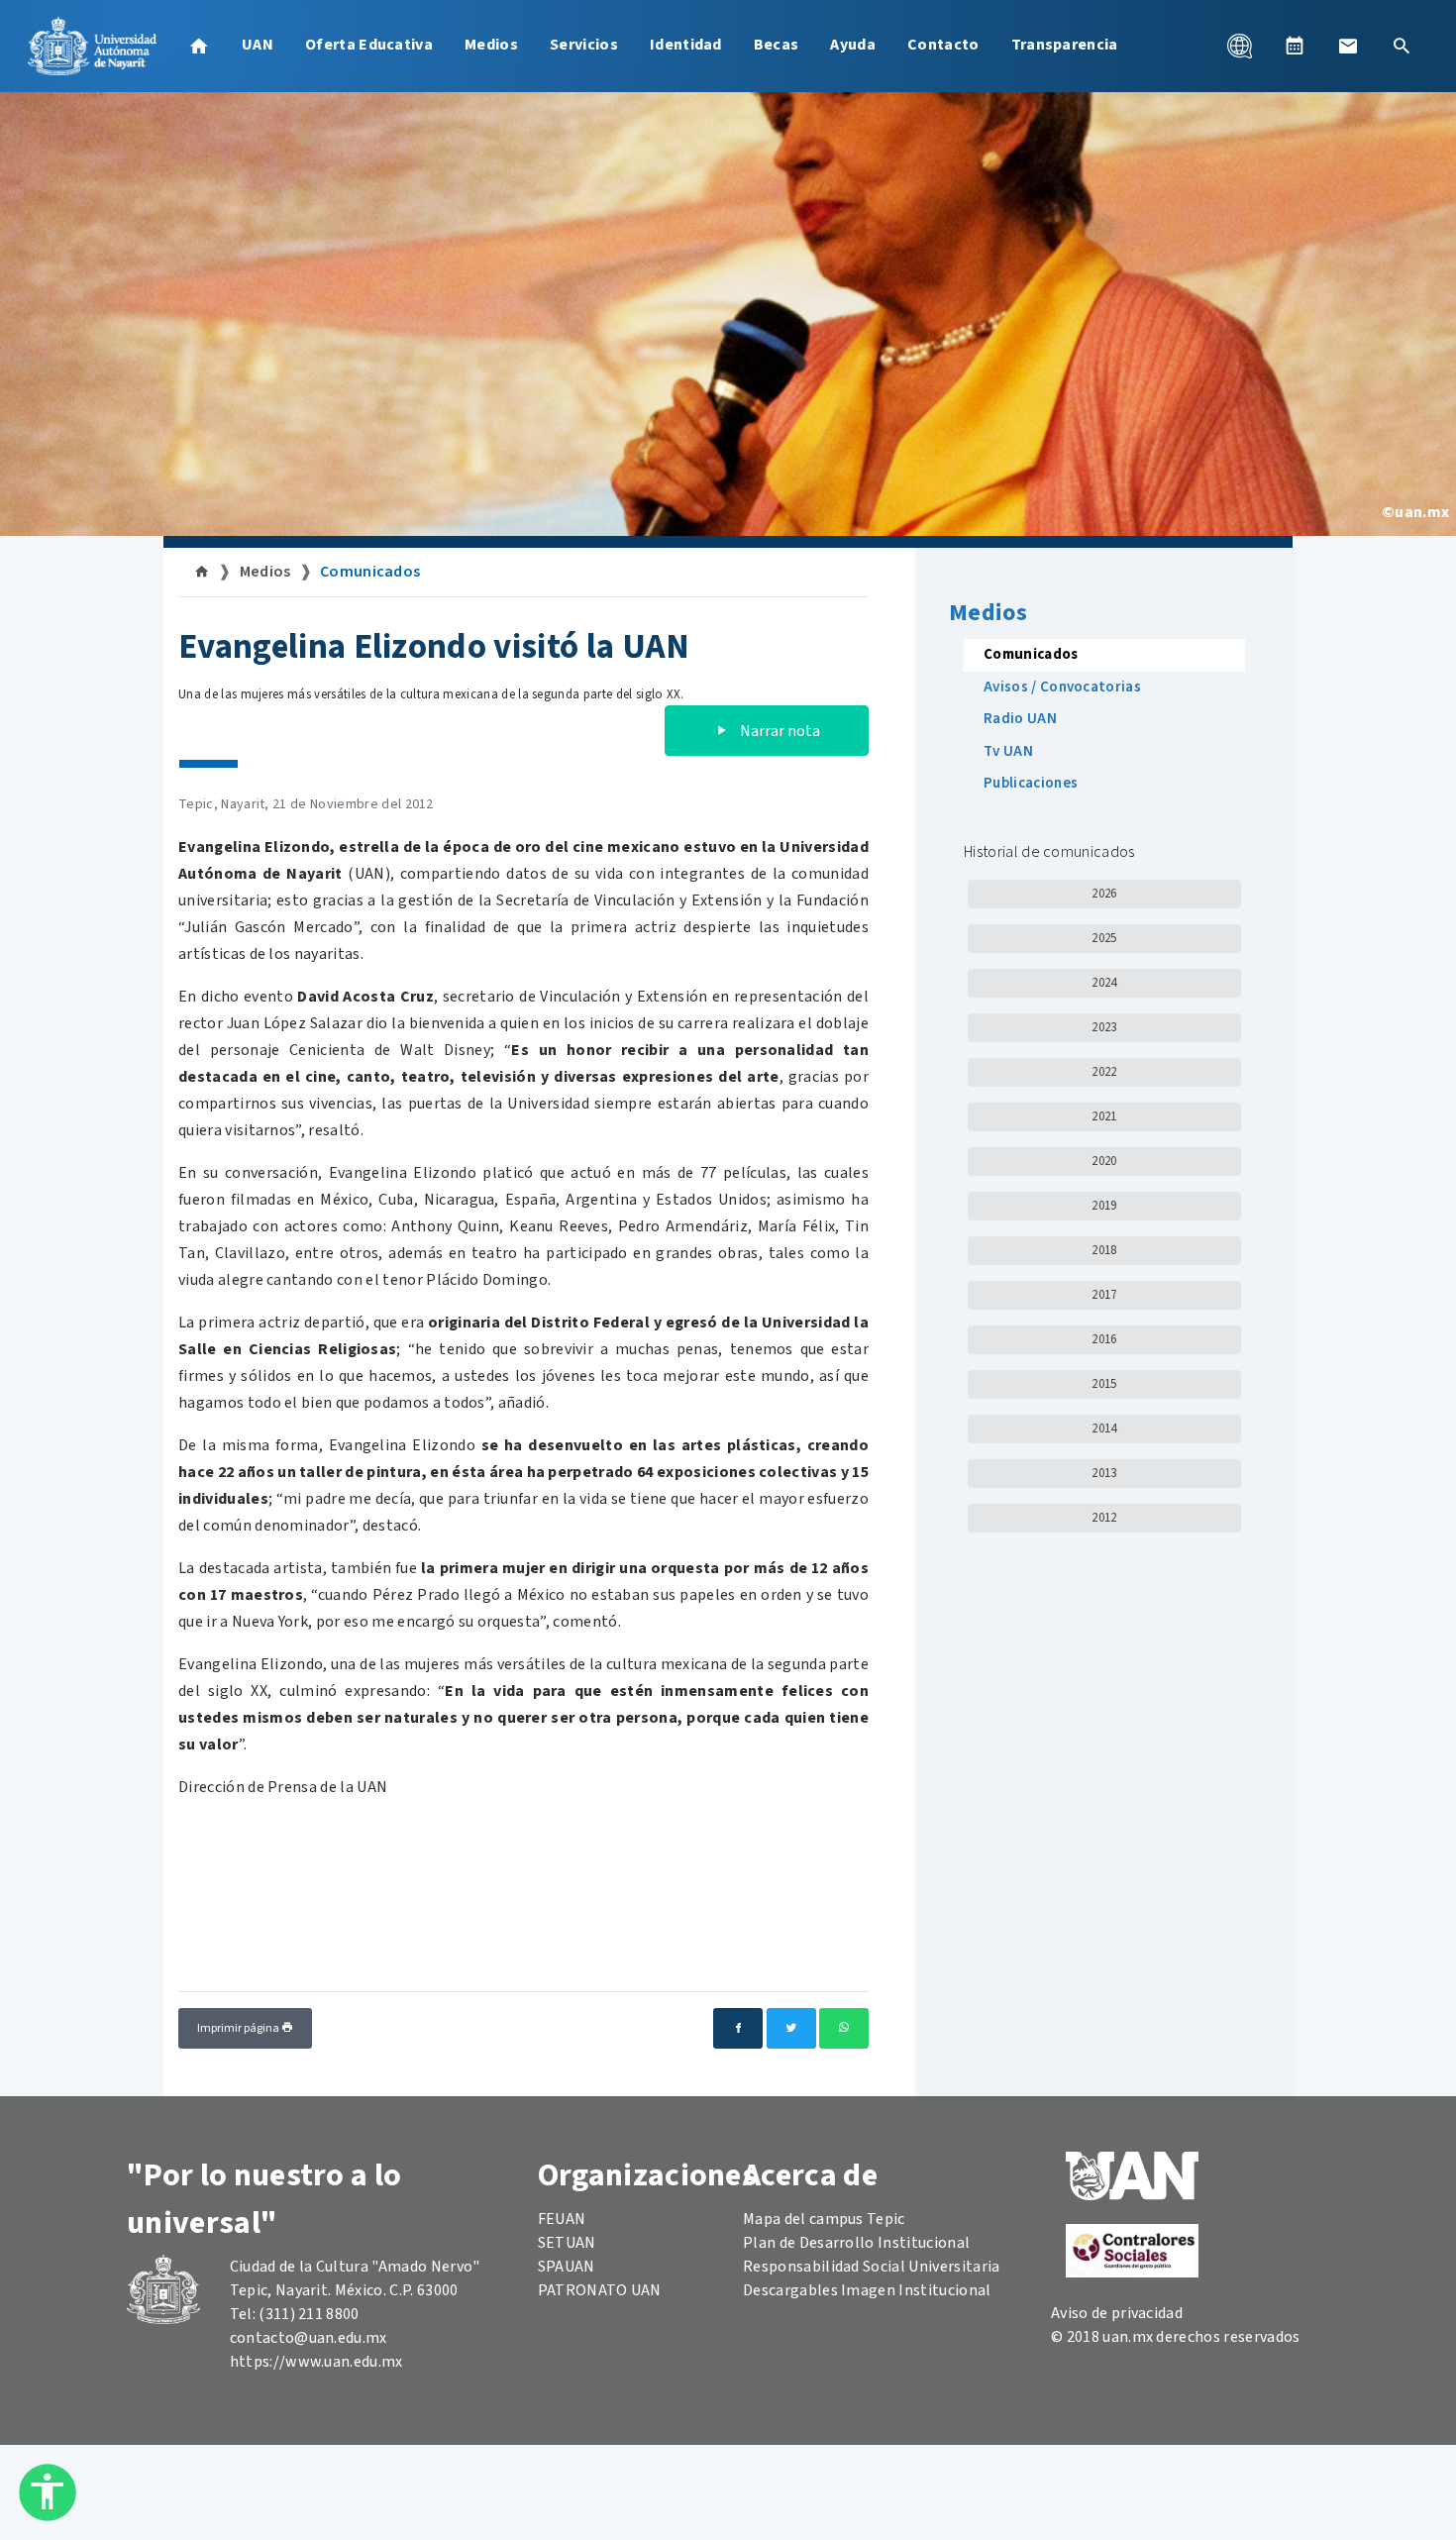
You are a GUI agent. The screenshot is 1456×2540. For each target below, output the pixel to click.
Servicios (584, 45)
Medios (491, 45)
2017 (1104, 1295)
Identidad (686, 45)
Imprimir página (239, 2028)
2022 (1104, 1072)
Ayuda (853, 45)
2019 (1104, 1206)
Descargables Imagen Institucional (867, 2290)
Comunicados (370, 572)
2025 (1104, 938)
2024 (1104, 983)
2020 (1104, 1161)
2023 (1104, 1027)
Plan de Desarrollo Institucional (856, 2243)
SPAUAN (567, 2267)
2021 (1104, 1116)
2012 (1104, 1518)
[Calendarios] (1295, 46)
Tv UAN (1008, 751)
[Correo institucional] (1348, 46)
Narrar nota (779, 731)
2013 (1104, 1473)
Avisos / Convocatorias (1062, 687)
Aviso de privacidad (1117, 2313)
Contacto (943, 45)
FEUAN (562, 2219)
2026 (1104, 894)
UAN (258, 45)
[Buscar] (1402, 46)
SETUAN (567, 2243)
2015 (1104, 1384)
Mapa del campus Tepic (824, 2219)
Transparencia (1065, 45)
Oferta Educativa (369, 45)
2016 (1104, 1339)
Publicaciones (1031, 783)
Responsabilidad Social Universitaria (872, 2267)
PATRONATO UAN (600, 2290)
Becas (777, 45)
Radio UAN (1020, 719)
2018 (1104, 1250)
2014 (1104, 1429)
